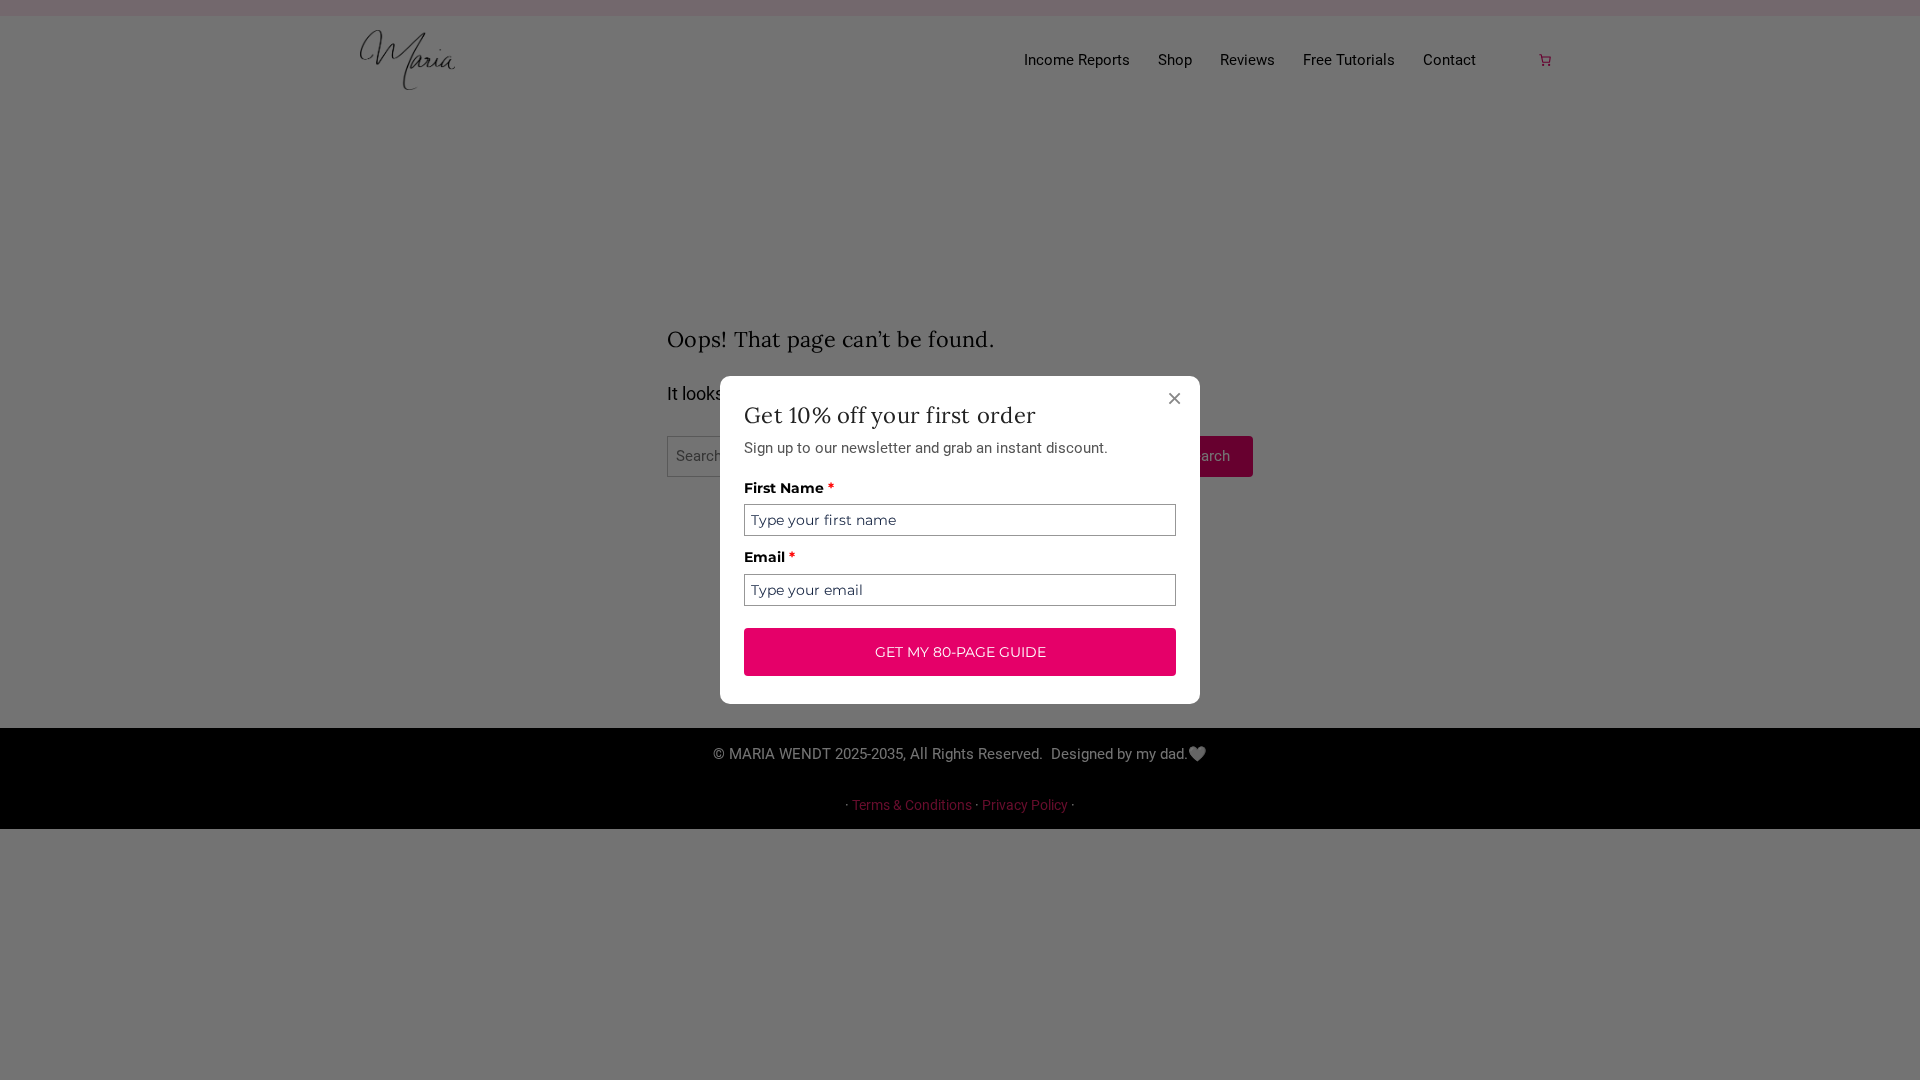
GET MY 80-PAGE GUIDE (960, 652)
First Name (789, 488)
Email (769, 557)
